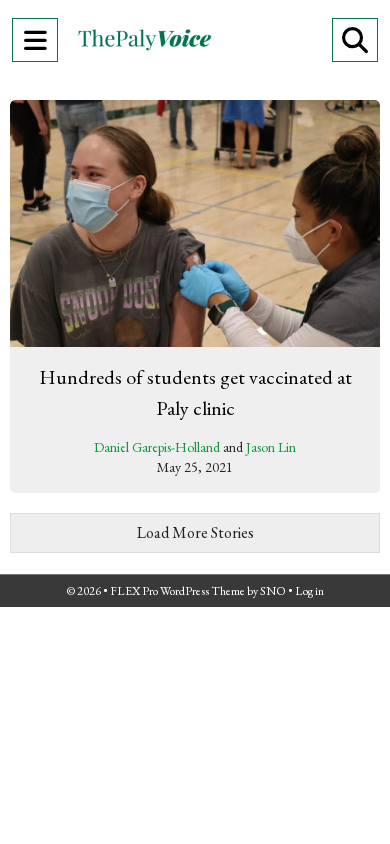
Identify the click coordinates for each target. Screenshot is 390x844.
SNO (273, 591)
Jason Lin (271, 447)
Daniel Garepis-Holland (157, 447)
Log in (309, 591)
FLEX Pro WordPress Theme (177, 591)
